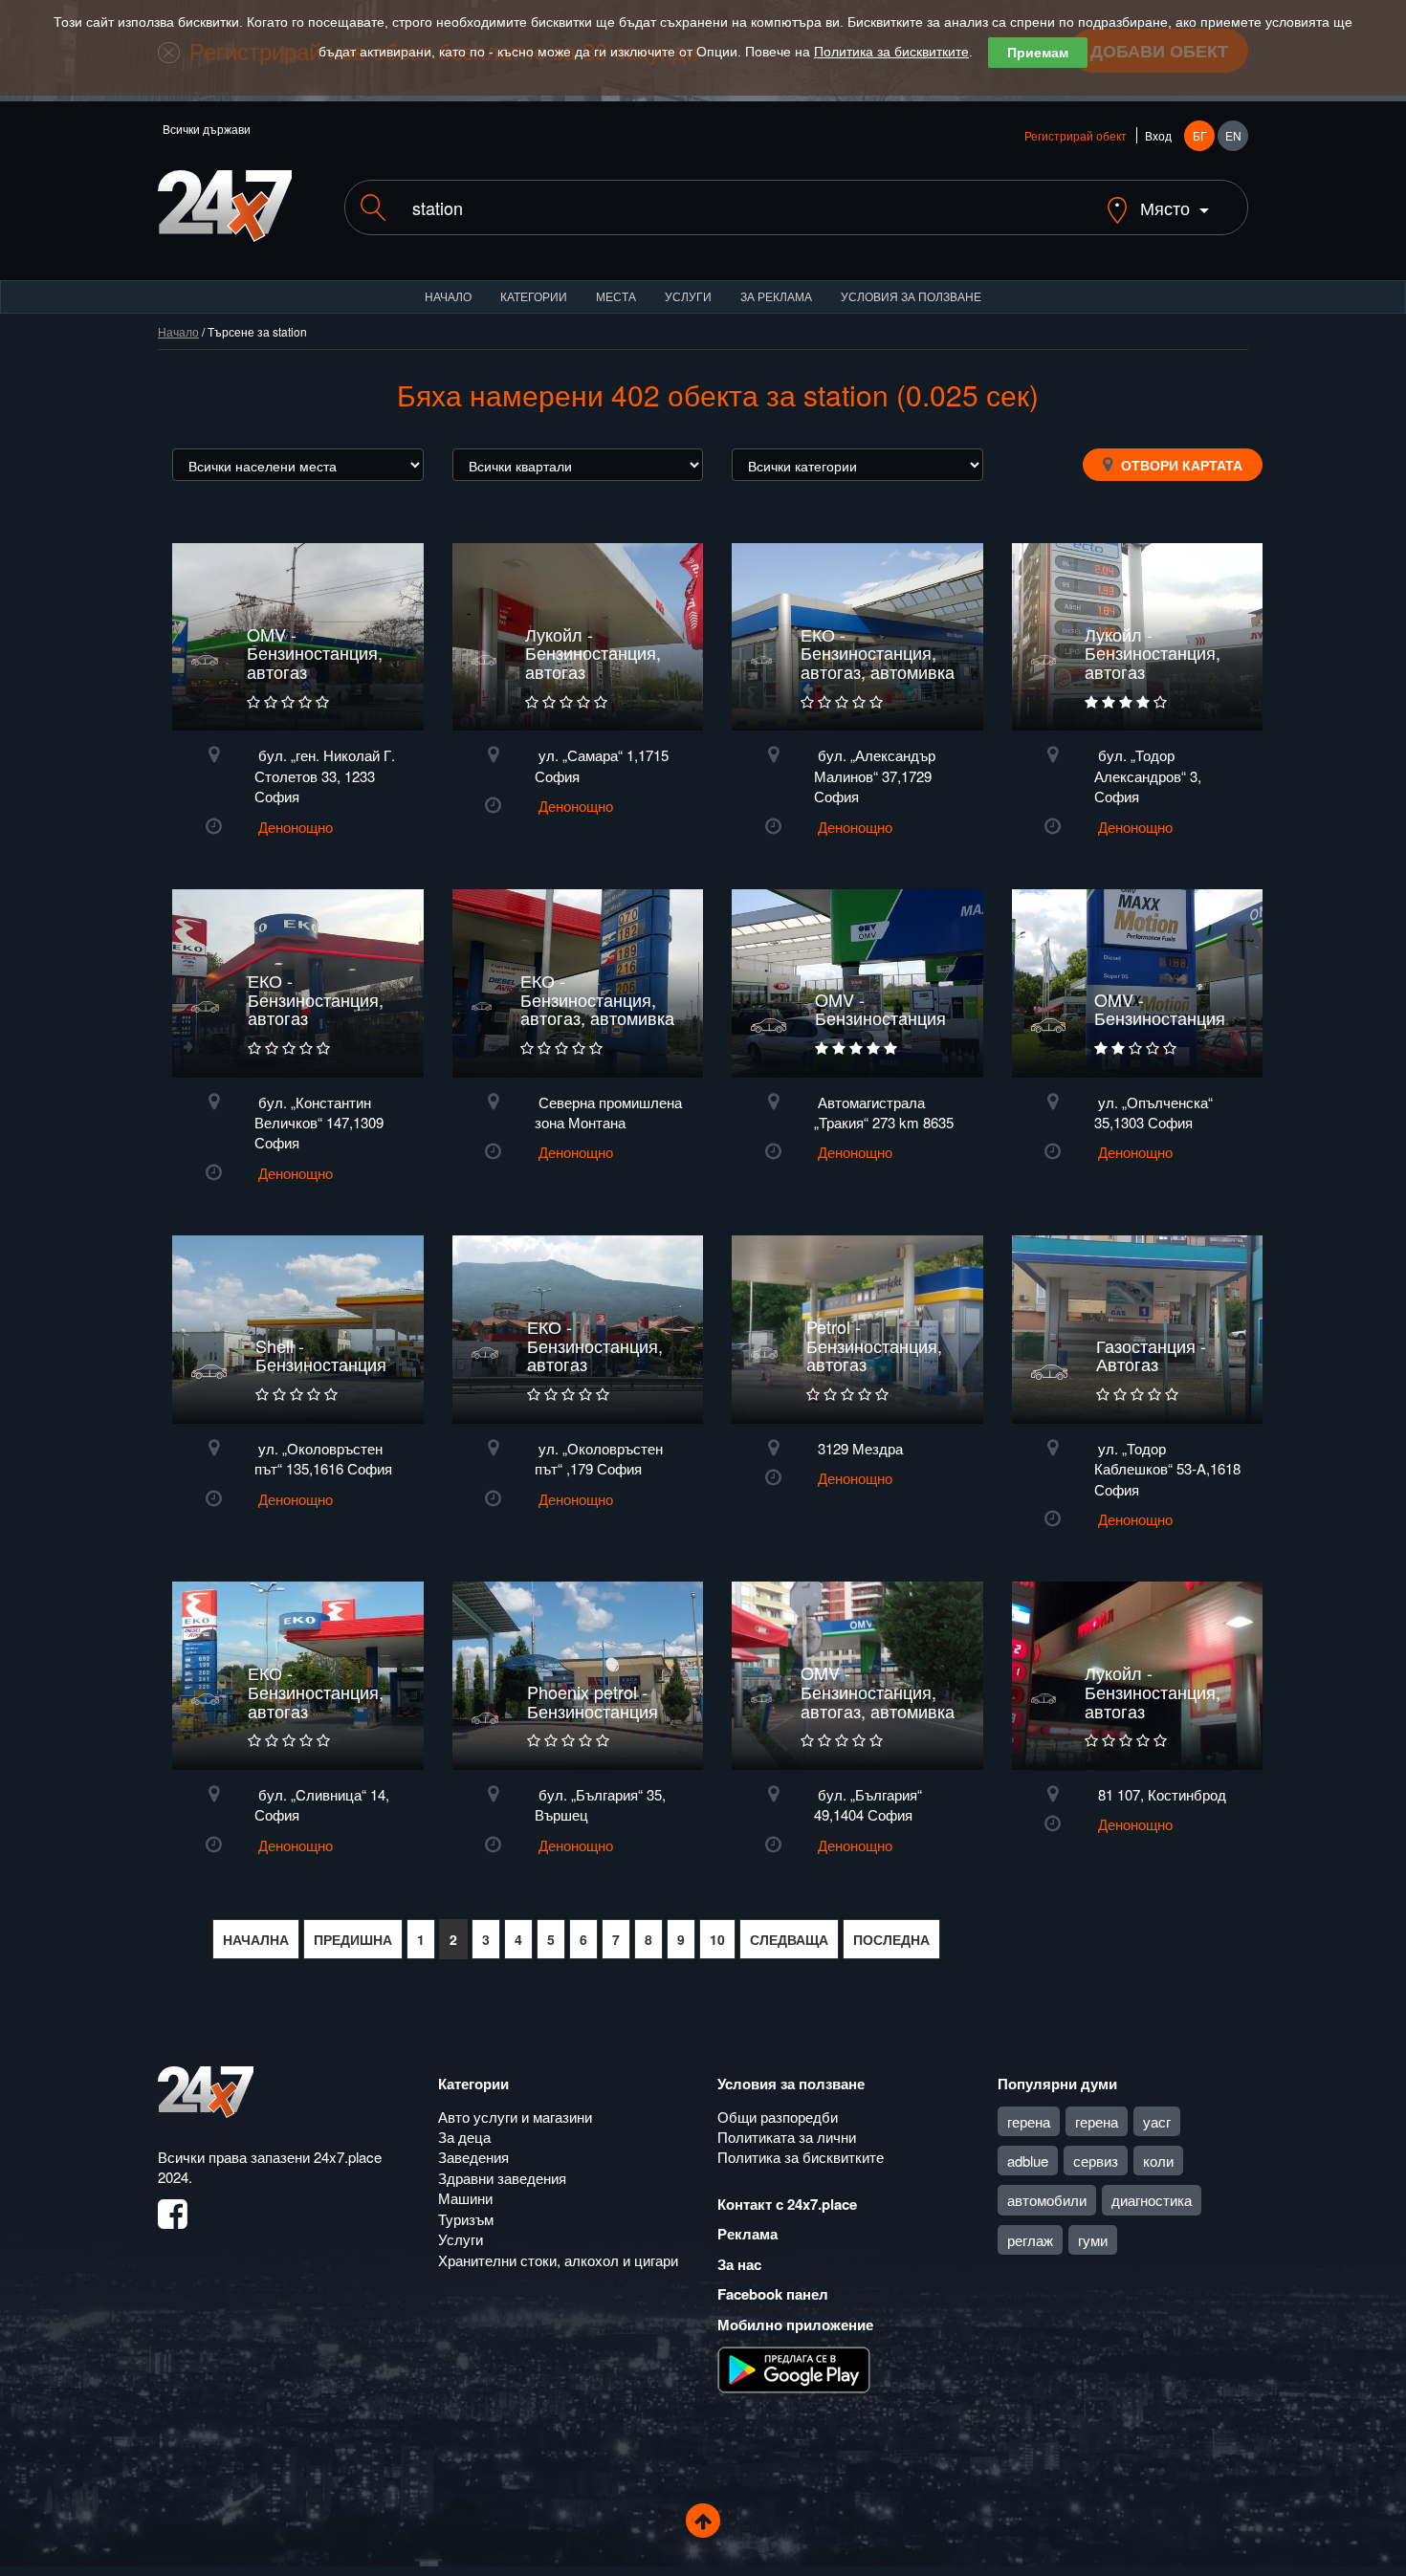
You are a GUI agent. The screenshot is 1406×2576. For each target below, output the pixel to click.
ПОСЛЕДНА (891, 1939)
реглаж (1030, 2240)
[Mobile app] (794, 2369)
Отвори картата (1180, 465)
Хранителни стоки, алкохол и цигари (558, 2260)
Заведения (473, 2157)
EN (1233, 135)
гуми (1093, 2240)
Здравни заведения (502, 2178)
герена (1029, 2121)
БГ (1200, 135)
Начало (448, 296)
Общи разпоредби (778, 2117)
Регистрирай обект (1076, 135)
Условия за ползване (911, 296)
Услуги (688, 296)
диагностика (1152, 2200)
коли (1158, 2161)
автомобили (1047, 2200)
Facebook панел (773, 2294)
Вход (1158, 135)
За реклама (776, 296)
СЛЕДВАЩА (789, 1939)
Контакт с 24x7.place (787, 2204)
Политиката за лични (787, 2137)
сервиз (1096, 2161)
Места (616, 296)
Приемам (1038, 53)
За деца (464, 2137)
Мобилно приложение (795, 2325)
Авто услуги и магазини (515, 2117)
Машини (465, 2198)
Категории (534, 296)
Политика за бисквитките (891, 52)
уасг (1157, 2121)
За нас (739, 2264)
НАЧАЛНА (256, 1939)
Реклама (747, 2234)
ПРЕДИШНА (353, 1939)
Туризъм (466, 2219)
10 (717, 1939)
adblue (1028, 2161)
